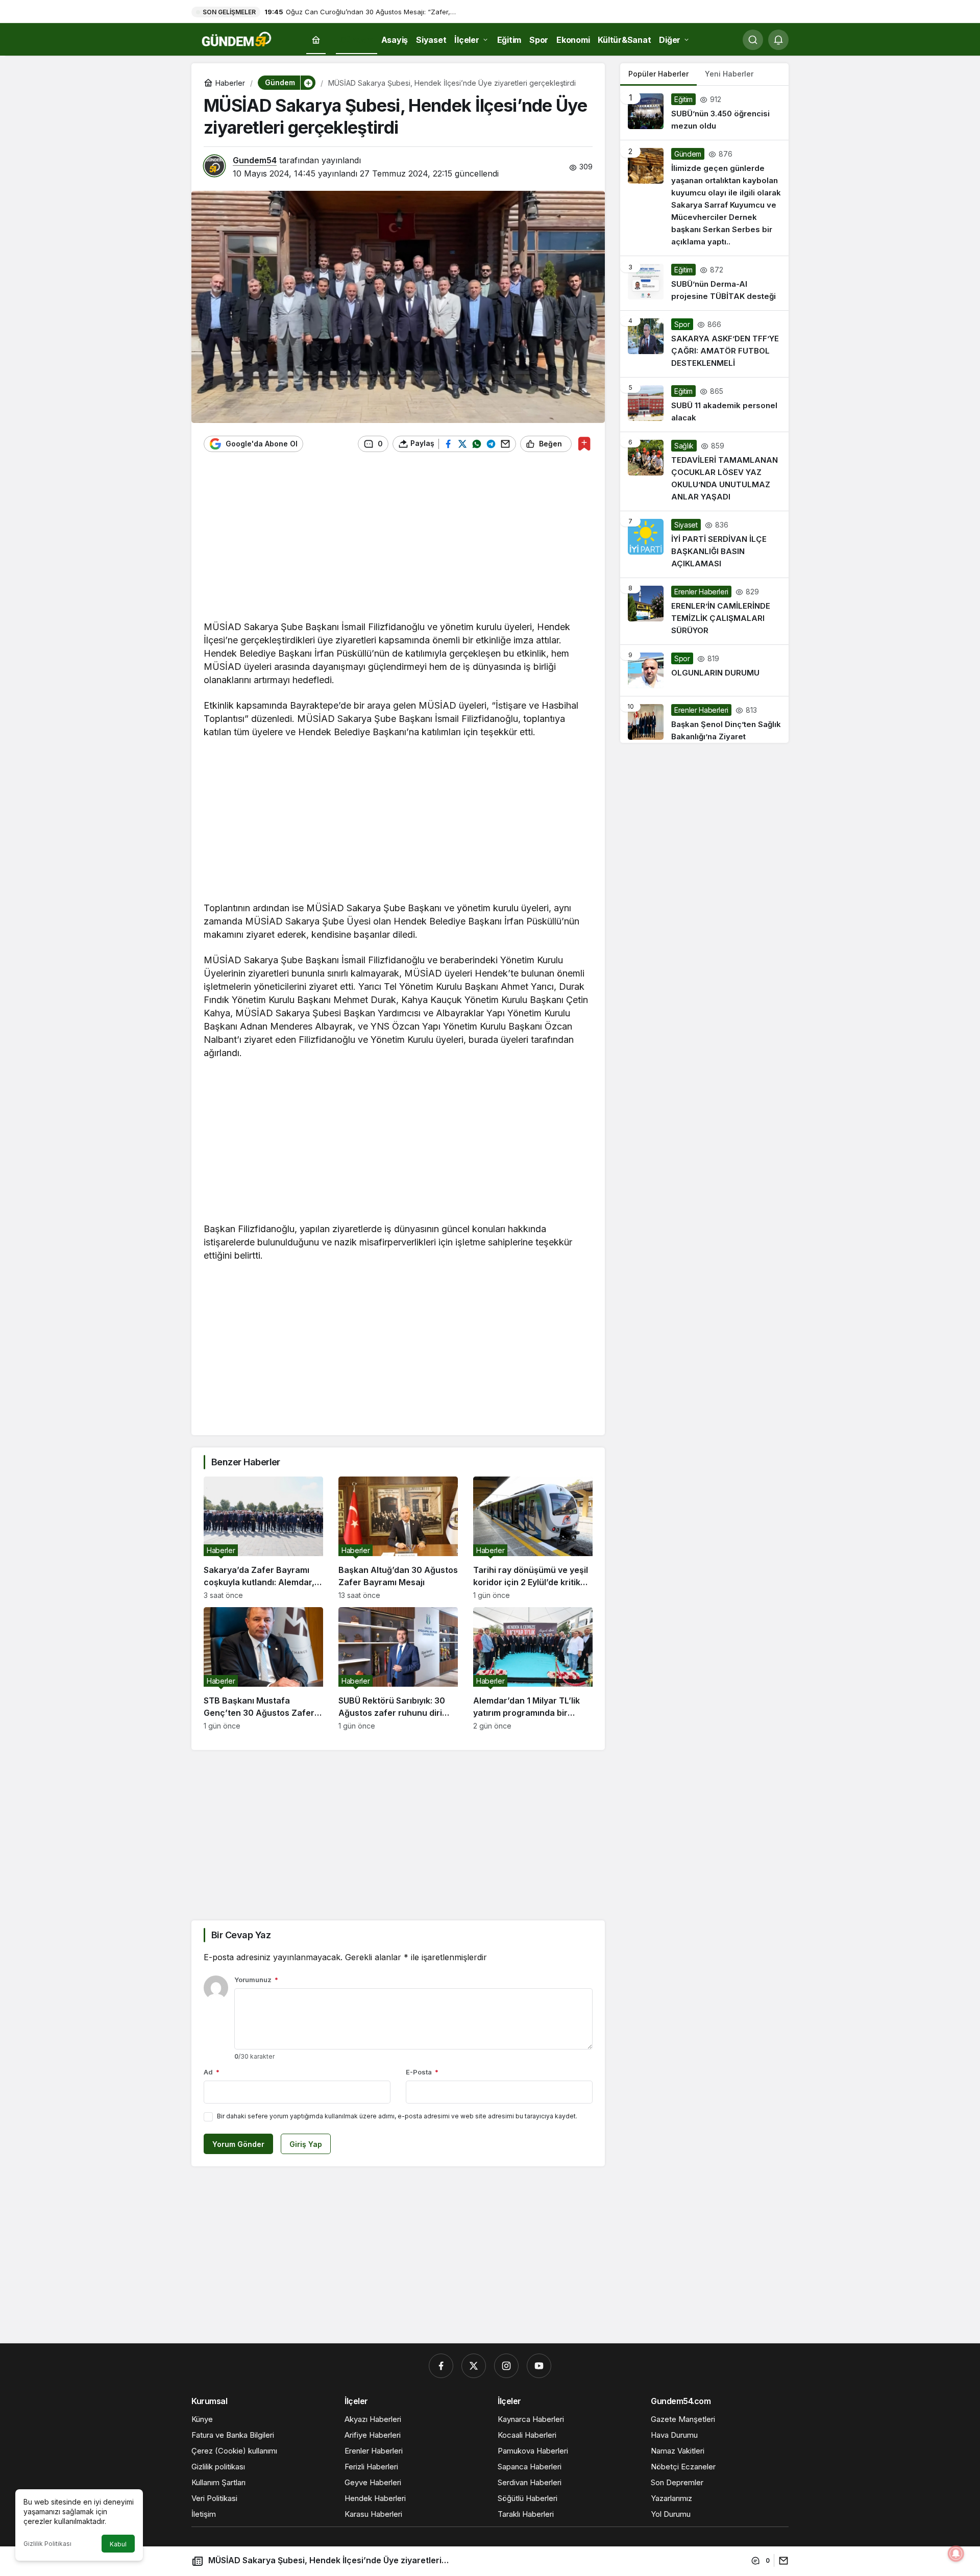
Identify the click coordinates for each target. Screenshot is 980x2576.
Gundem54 (255, 160)
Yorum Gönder (238, 2144)
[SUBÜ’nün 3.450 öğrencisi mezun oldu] (704, 113)
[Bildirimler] (778, 40)
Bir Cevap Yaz (241, 1935)
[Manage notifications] (956, 2554)
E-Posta (422, 2072)
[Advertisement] (398, 541)
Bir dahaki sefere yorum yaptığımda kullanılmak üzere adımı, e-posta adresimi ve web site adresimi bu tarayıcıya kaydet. (397, 2116)
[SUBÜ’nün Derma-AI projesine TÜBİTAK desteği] (704, 283)
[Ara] (753, 40)
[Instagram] (506, 2366)
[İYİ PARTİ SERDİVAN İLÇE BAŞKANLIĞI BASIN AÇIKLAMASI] (704, 544)
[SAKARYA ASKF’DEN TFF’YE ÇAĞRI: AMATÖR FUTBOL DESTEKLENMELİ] (704, 344)
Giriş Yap (306, 2144)
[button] (308, 83)
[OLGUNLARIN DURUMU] (704, 670)
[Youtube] (539, 2366)
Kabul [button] (118, 2544)
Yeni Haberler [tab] (729, 74)
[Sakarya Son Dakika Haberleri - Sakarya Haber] (237, 39)
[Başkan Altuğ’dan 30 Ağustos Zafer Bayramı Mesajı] (398, 1538)
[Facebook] (441, 2366)
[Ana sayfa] (316, 40)
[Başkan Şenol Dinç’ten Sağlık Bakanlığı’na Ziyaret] (704, 720)
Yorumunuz (256, 1980)
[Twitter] (474, 2366)
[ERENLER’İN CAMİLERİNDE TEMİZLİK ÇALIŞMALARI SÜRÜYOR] (704, 611)
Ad (212, 2072)
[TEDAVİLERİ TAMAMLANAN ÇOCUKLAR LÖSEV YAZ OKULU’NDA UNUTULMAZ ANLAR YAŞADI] (704, 471)
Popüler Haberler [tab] (658, 74)
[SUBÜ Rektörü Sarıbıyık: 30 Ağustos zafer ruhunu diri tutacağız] (398, 1669)
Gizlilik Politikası (47, 2544)
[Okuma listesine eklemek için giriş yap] (584, 444)
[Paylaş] (781, 2560)
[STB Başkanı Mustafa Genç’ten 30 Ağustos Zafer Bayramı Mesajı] (263, 1669)
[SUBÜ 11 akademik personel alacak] (704, 405)
